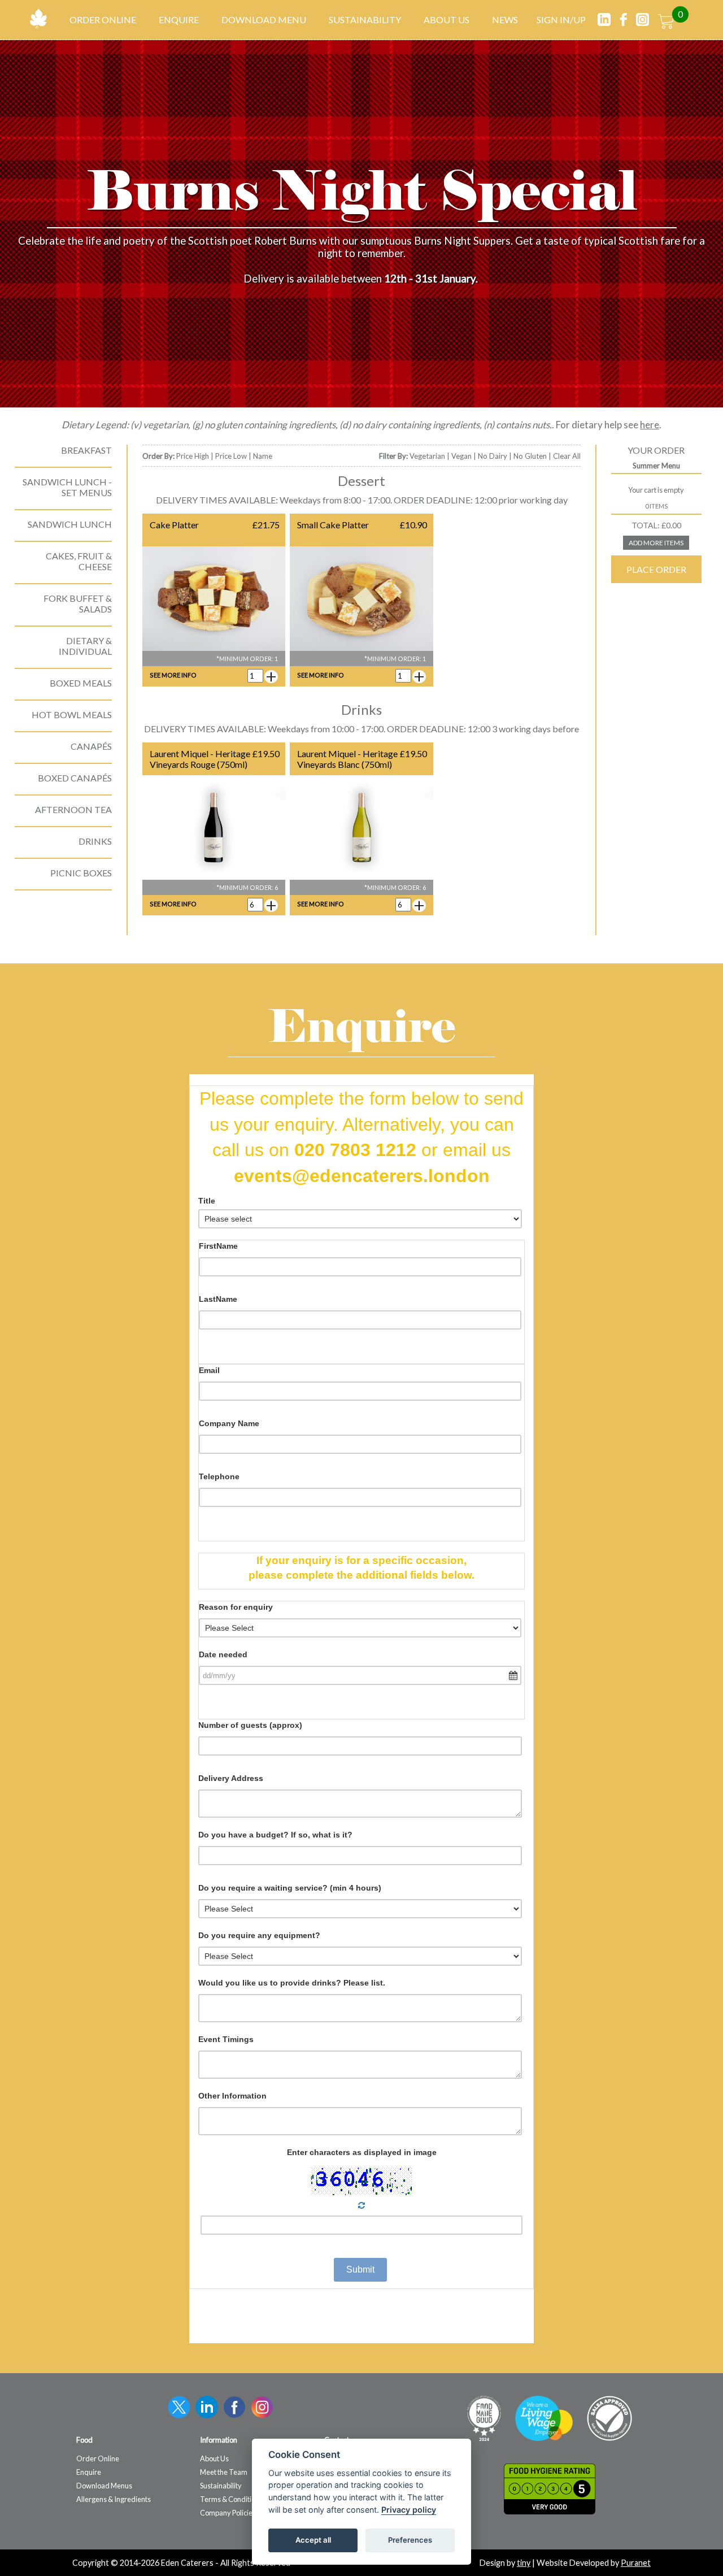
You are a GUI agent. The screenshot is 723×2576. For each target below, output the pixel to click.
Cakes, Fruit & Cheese (79, 561)
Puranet (636, 2563)
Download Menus (104, 2486)
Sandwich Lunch (70, 524)
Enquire (179, 19)
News (505, 19)
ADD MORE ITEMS (656, 543)
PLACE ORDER (656, 569)
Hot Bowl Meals (72, 714)
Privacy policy (409, 2510)
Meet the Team (224, 2472)
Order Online (103, 19)
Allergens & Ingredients (114, 2499)
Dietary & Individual (85, 646)
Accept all (313, 2540)
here (650, 425)
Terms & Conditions (231, 2499)
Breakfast (86, 450)
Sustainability (365, 19)
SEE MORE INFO (173, 675)
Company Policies (228, 2513)
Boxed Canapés (75, 778)
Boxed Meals (81, 683)
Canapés (91, 746)
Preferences (410, 2540)
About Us (447, 19)
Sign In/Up (561, 19)
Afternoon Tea (73, 809)
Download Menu (264, 19)
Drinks (95, 841)
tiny (524, 2563)
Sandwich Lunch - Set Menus (67, 487)
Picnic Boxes (81, 873)
